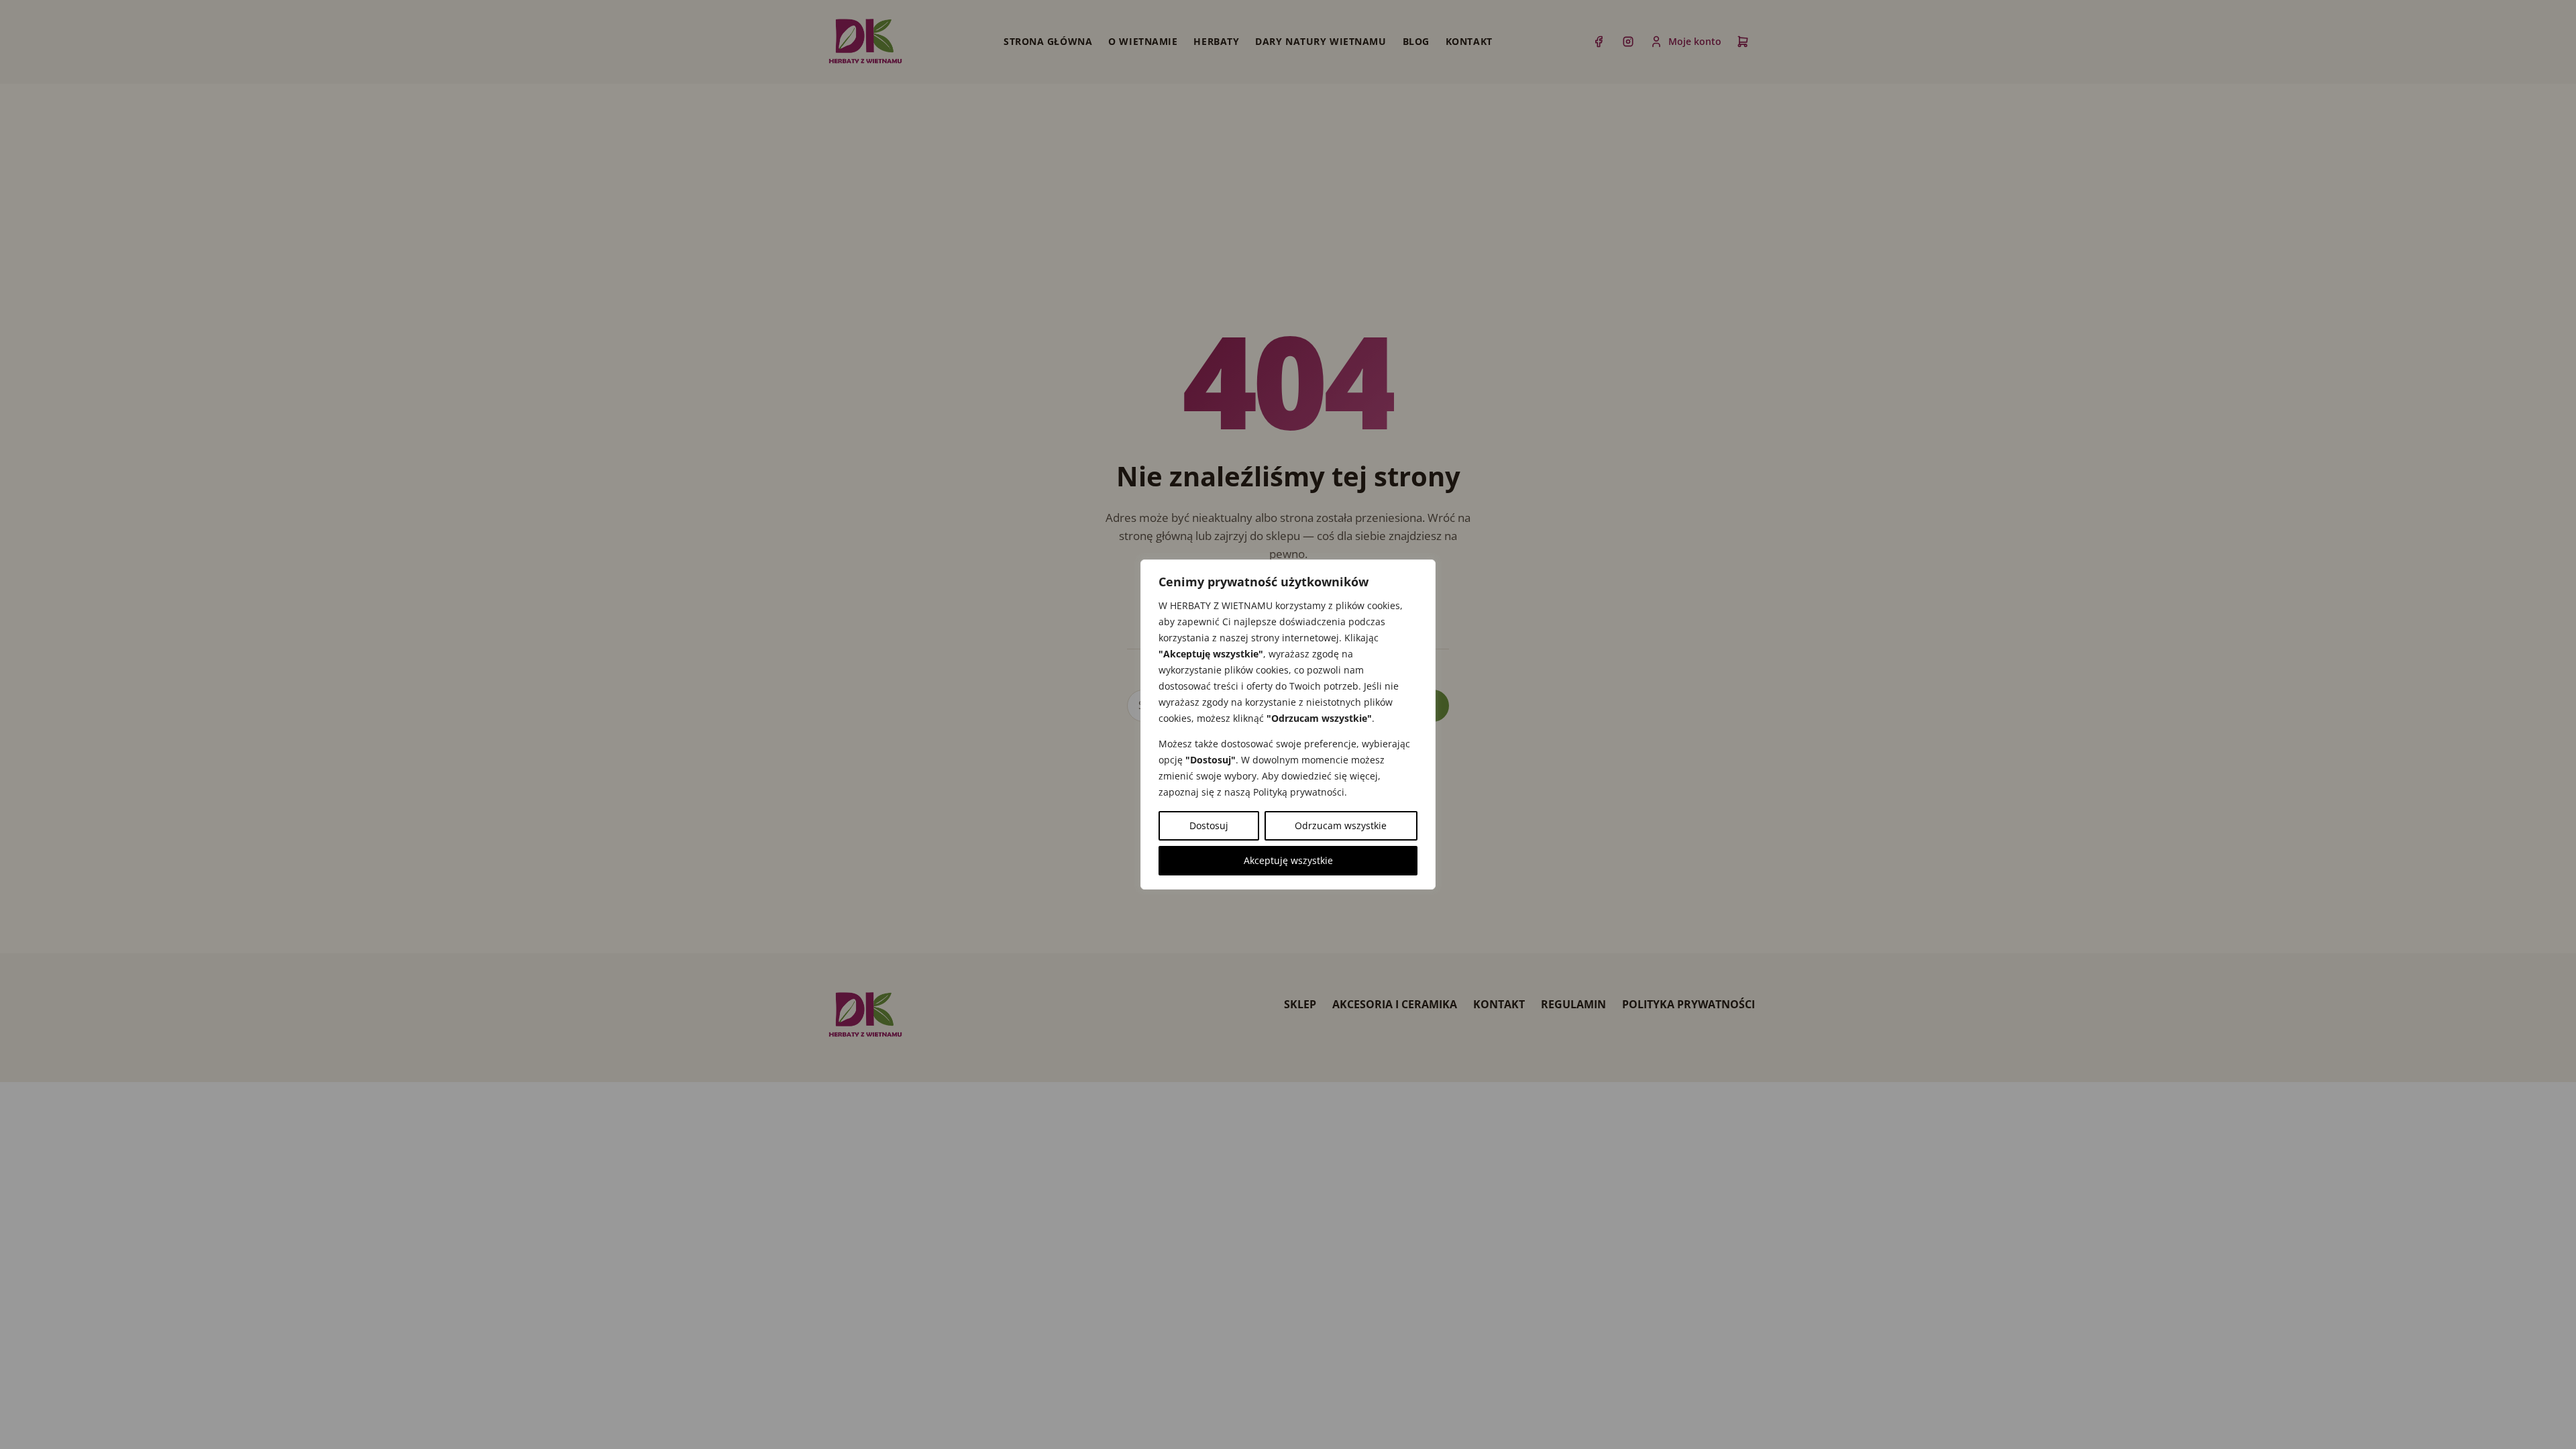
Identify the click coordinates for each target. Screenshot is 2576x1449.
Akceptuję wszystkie (1288, 860)
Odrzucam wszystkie (1341, 825)
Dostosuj (1209, 825)
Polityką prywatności (1299, 792)
